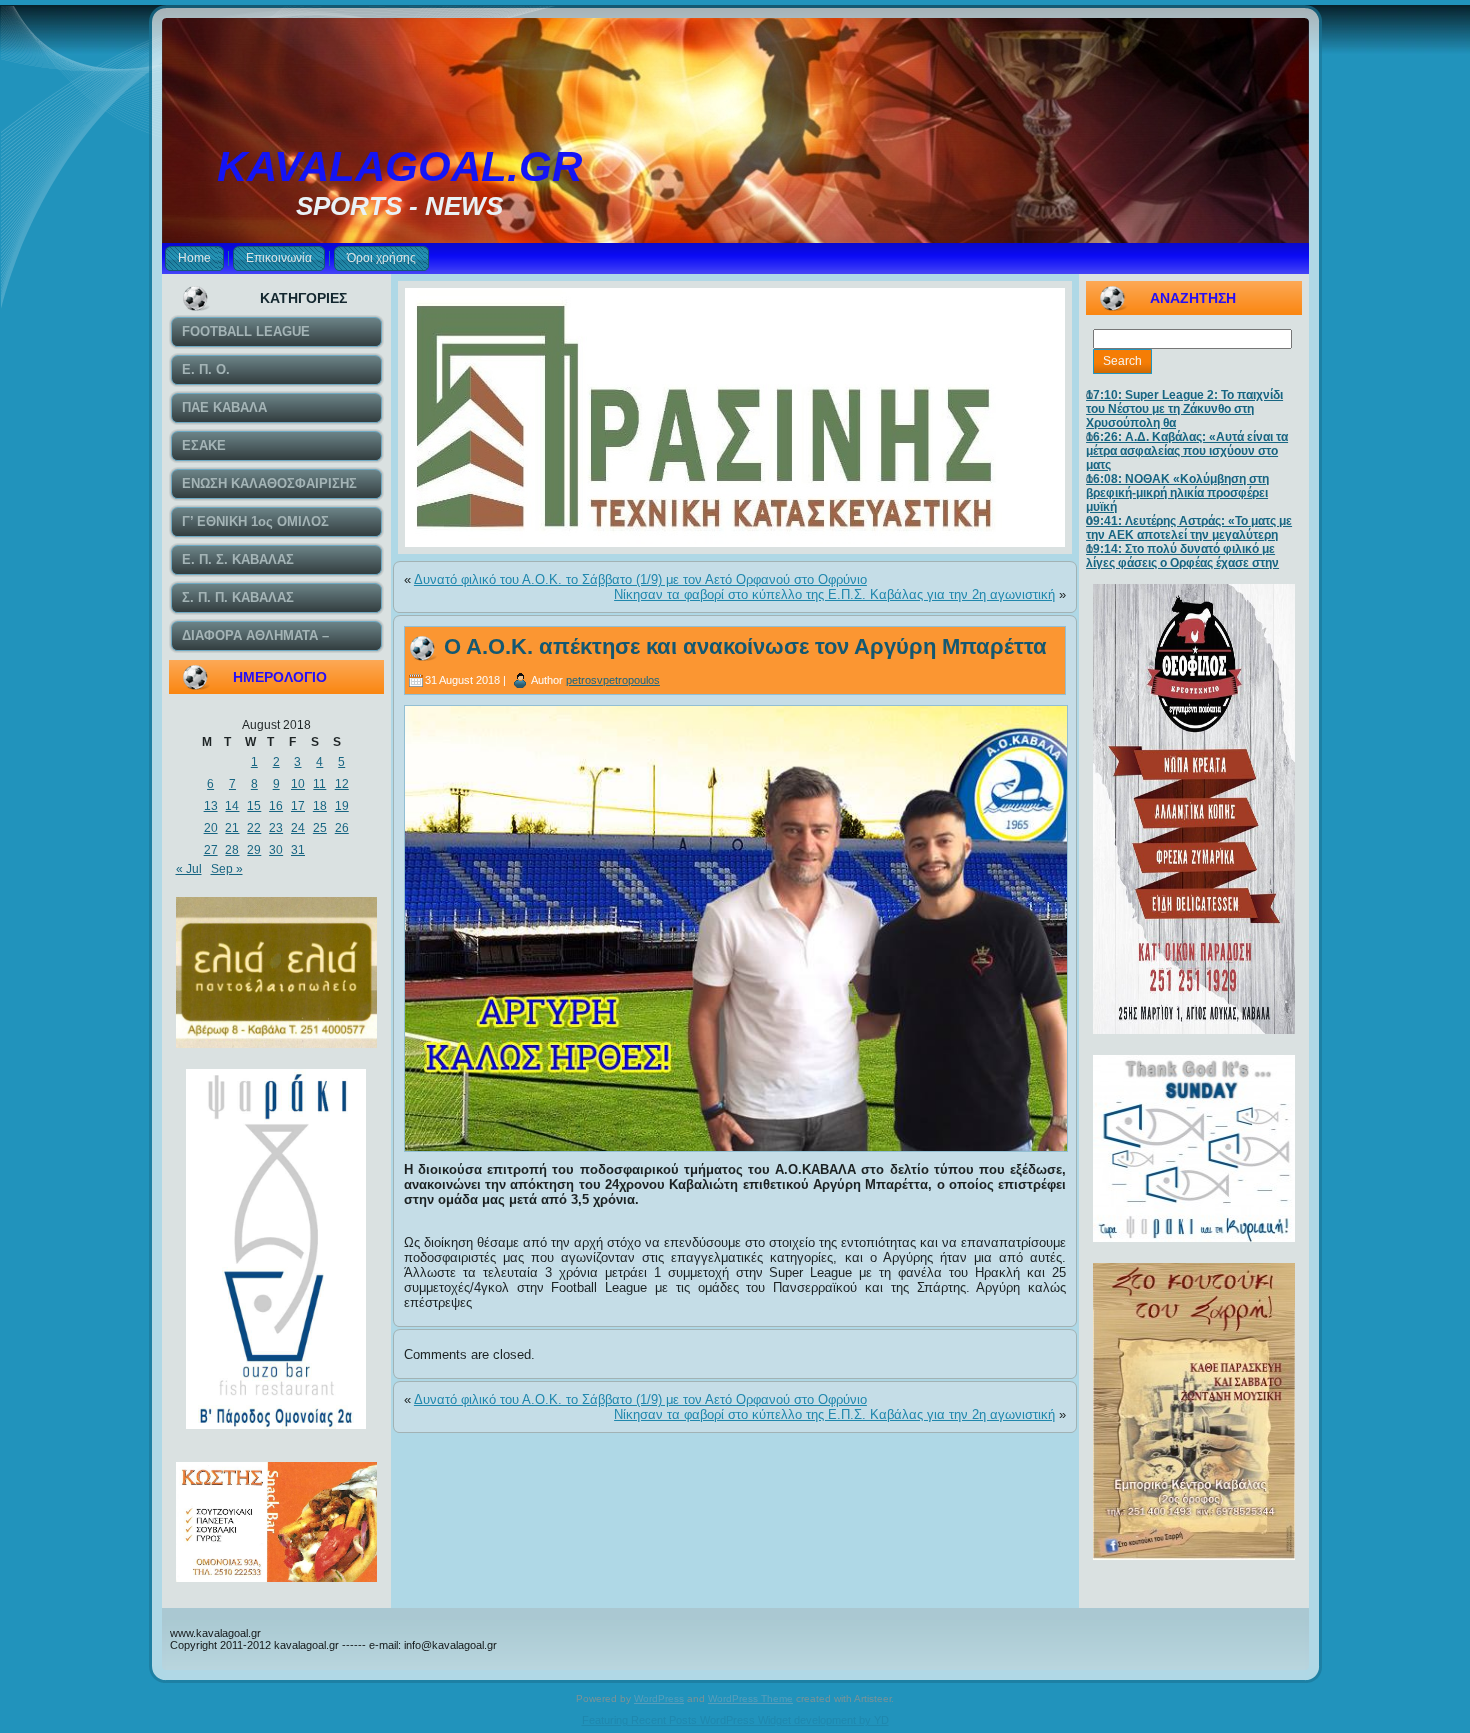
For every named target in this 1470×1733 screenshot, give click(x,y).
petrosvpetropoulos (613, 680)
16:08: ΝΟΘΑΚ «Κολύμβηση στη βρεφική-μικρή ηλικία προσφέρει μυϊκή (1177, 493)
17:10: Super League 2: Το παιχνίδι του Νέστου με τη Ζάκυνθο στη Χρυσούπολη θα (1184, 409)
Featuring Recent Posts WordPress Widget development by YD (735, 1720)
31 (298, 850)
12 (342, 784)
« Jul (189, 869)
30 (276, 850)
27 (211, 850)
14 (232, 806)
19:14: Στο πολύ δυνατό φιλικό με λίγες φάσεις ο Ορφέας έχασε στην (1182, 556)
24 (298, 828)
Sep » (227, 869)
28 (232, 850)
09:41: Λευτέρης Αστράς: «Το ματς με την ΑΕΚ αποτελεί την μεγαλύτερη (1189, 528)
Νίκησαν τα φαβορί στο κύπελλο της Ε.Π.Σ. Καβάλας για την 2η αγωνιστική (834, 594)
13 (211, 806)
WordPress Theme (750, 1698)
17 (298, 806)
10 (298, 784)
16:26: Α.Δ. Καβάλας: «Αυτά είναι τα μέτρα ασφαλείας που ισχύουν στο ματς (1187, 451)
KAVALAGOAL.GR (399, 166)
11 (319, 784)
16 (276, 806)
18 (320, 806)
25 (320, 828)
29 (254, 850)
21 (232, 828)
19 (342, 806)
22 (254, 828)
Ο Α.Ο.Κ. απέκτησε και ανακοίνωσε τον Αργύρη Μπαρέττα (745, 646)
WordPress (659, 1698)
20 (211, 828)
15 (254, 806)
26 (342, 828)
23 (276, 828)
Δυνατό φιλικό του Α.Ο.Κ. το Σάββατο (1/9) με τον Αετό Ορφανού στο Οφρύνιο (640, 579)
